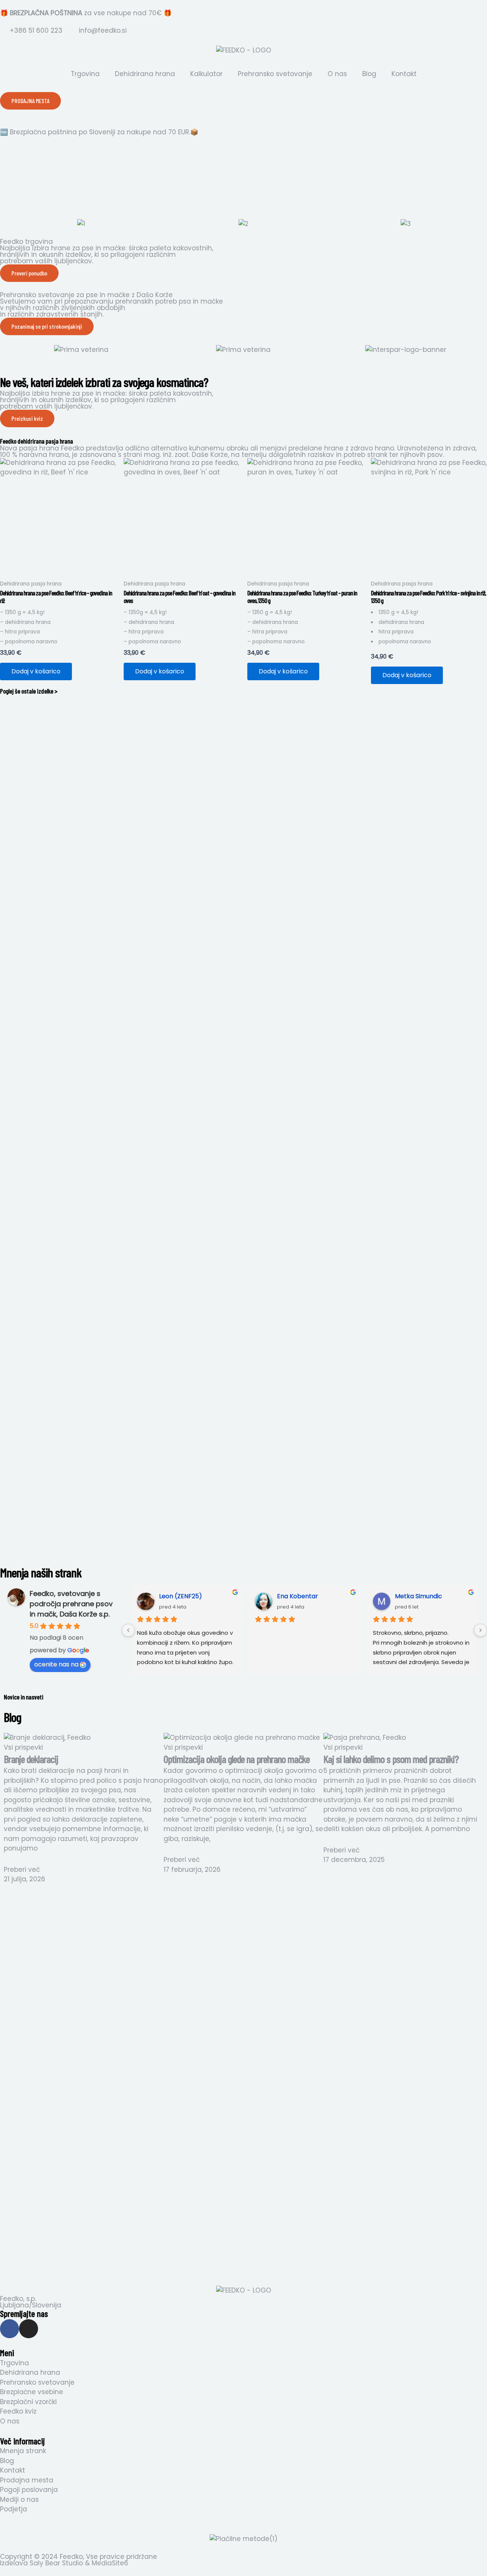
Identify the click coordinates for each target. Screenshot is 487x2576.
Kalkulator (206, 74)
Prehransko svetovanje (275, 74)
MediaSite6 (110, 2563)
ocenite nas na (56, 1664)
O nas (337, 74)
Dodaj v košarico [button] (36, 671)
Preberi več (22, 1870)
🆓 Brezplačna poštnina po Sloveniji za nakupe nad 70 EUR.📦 (99, 132)
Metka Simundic (419, 1596)
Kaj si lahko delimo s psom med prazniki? (391, 1759)
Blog (369, 74)
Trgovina (85, 74)
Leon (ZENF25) (181, 1596)
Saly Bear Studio (56, 2563)
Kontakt (404, 74)
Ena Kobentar (298, 1596)
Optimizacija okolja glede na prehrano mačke (237, 1759)
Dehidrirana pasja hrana (31, 584)
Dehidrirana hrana (145, 74)
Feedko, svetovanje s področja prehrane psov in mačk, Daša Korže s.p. (71, 1604)
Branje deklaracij (31, 1759)
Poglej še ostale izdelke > (29, 691)
